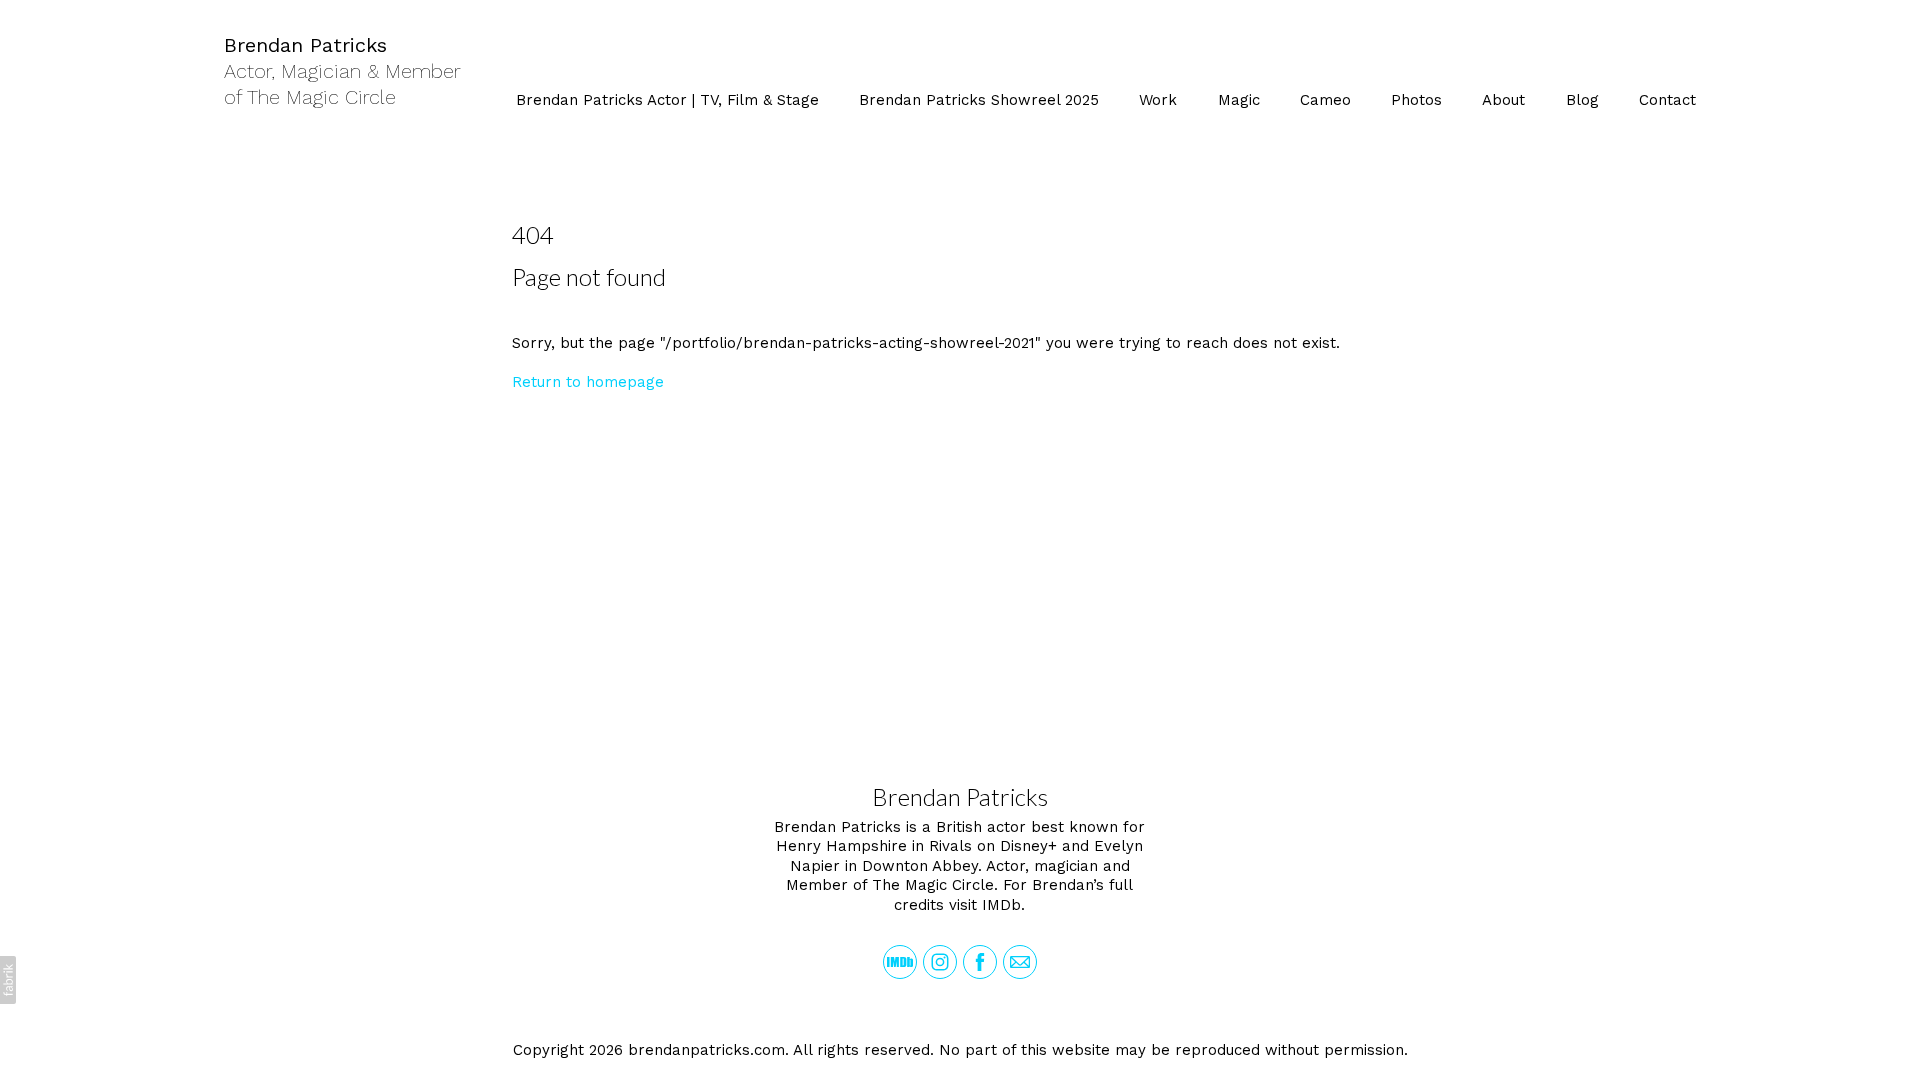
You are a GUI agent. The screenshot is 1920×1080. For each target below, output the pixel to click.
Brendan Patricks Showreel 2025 (979, 100)
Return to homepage (588, 382)
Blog (1582, 100)
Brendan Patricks (960, 796)
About (1503, 100)
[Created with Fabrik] (8, 980)
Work (1158, 100)
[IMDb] (900, 962)
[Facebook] (980, 962)
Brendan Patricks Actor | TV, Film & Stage (667, 100)
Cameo (1325, 100)
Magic (1239, 100)
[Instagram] (940, 962)
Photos (1416, 100)
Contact (1667, 100)
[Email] (1020, 962)
